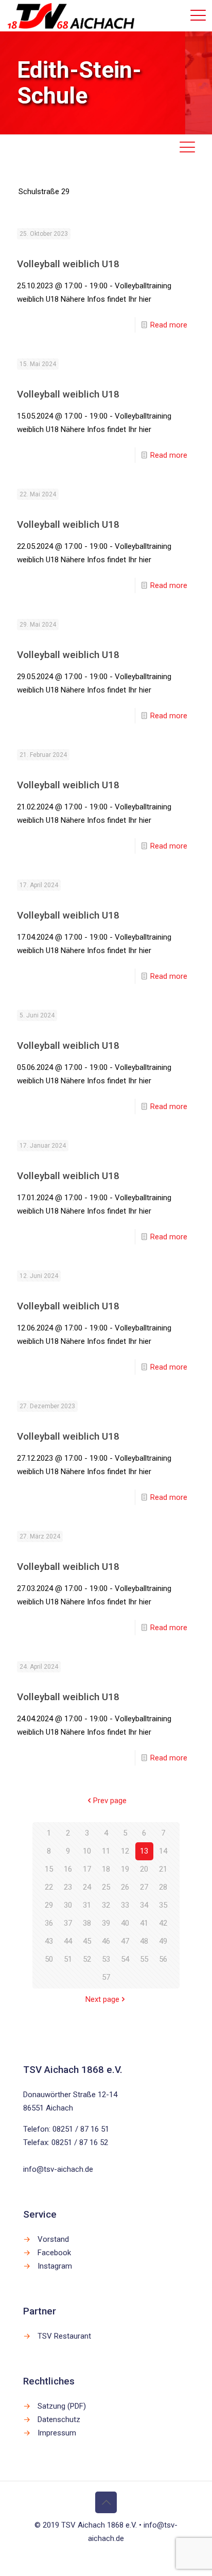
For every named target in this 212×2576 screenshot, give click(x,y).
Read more (169, 325)
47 (125, 1941)
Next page (102, 1999)
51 (68, 1959)
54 (125, 1959)
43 (49, 1941)
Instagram (55, 2266)
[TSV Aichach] (71, 15)
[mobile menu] (198, 15)
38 (87, 1923)
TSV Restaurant (64, 2336)
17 (87, 1869)
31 (87, 1905)
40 (125, 1923)
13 (144, 1851)
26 (125, 1887)
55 (144, 1959)
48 (144, 1941)
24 (87, 1887)
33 (125, 1905)
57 (106, 1977)
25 (106, 1887)
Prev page (110, 1801)
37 (68, 1923)
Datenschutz (59, 2419)
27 (144, 1887)
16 (68, 1869)
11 (106, 1851)
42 (163, 1923)
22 (49, 1887)
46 (106, 1941)
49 (163, 1941)
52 (87, 1959)
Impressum (57, 2433)
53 (106, 1959)
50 (49, 1959)
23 (68, 1887)
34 (144, 1905)
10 (87, 1851)
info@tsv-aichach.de (58, 2169)
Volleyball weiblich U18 (68, 264)
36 (49, 1923)
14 (163, 1851)
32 (106, 1905)
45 (87, 1941)
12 (125, 1851)
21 (163, 1869)
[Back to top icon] (106, 2502)
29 (49, 1905)
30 (68, 1905)
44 (68, 1941)
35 (163, 1905)
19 (125, 1869)
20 (144, 1869)
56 (163, 1959)
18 (106, 1869)
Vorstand (53, 2239)
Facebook (54, 2253)
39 (106, 1923)
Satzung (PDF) (62, 2406)
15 (49, 1869)
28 (163, 1887)
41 (144, 1923)
